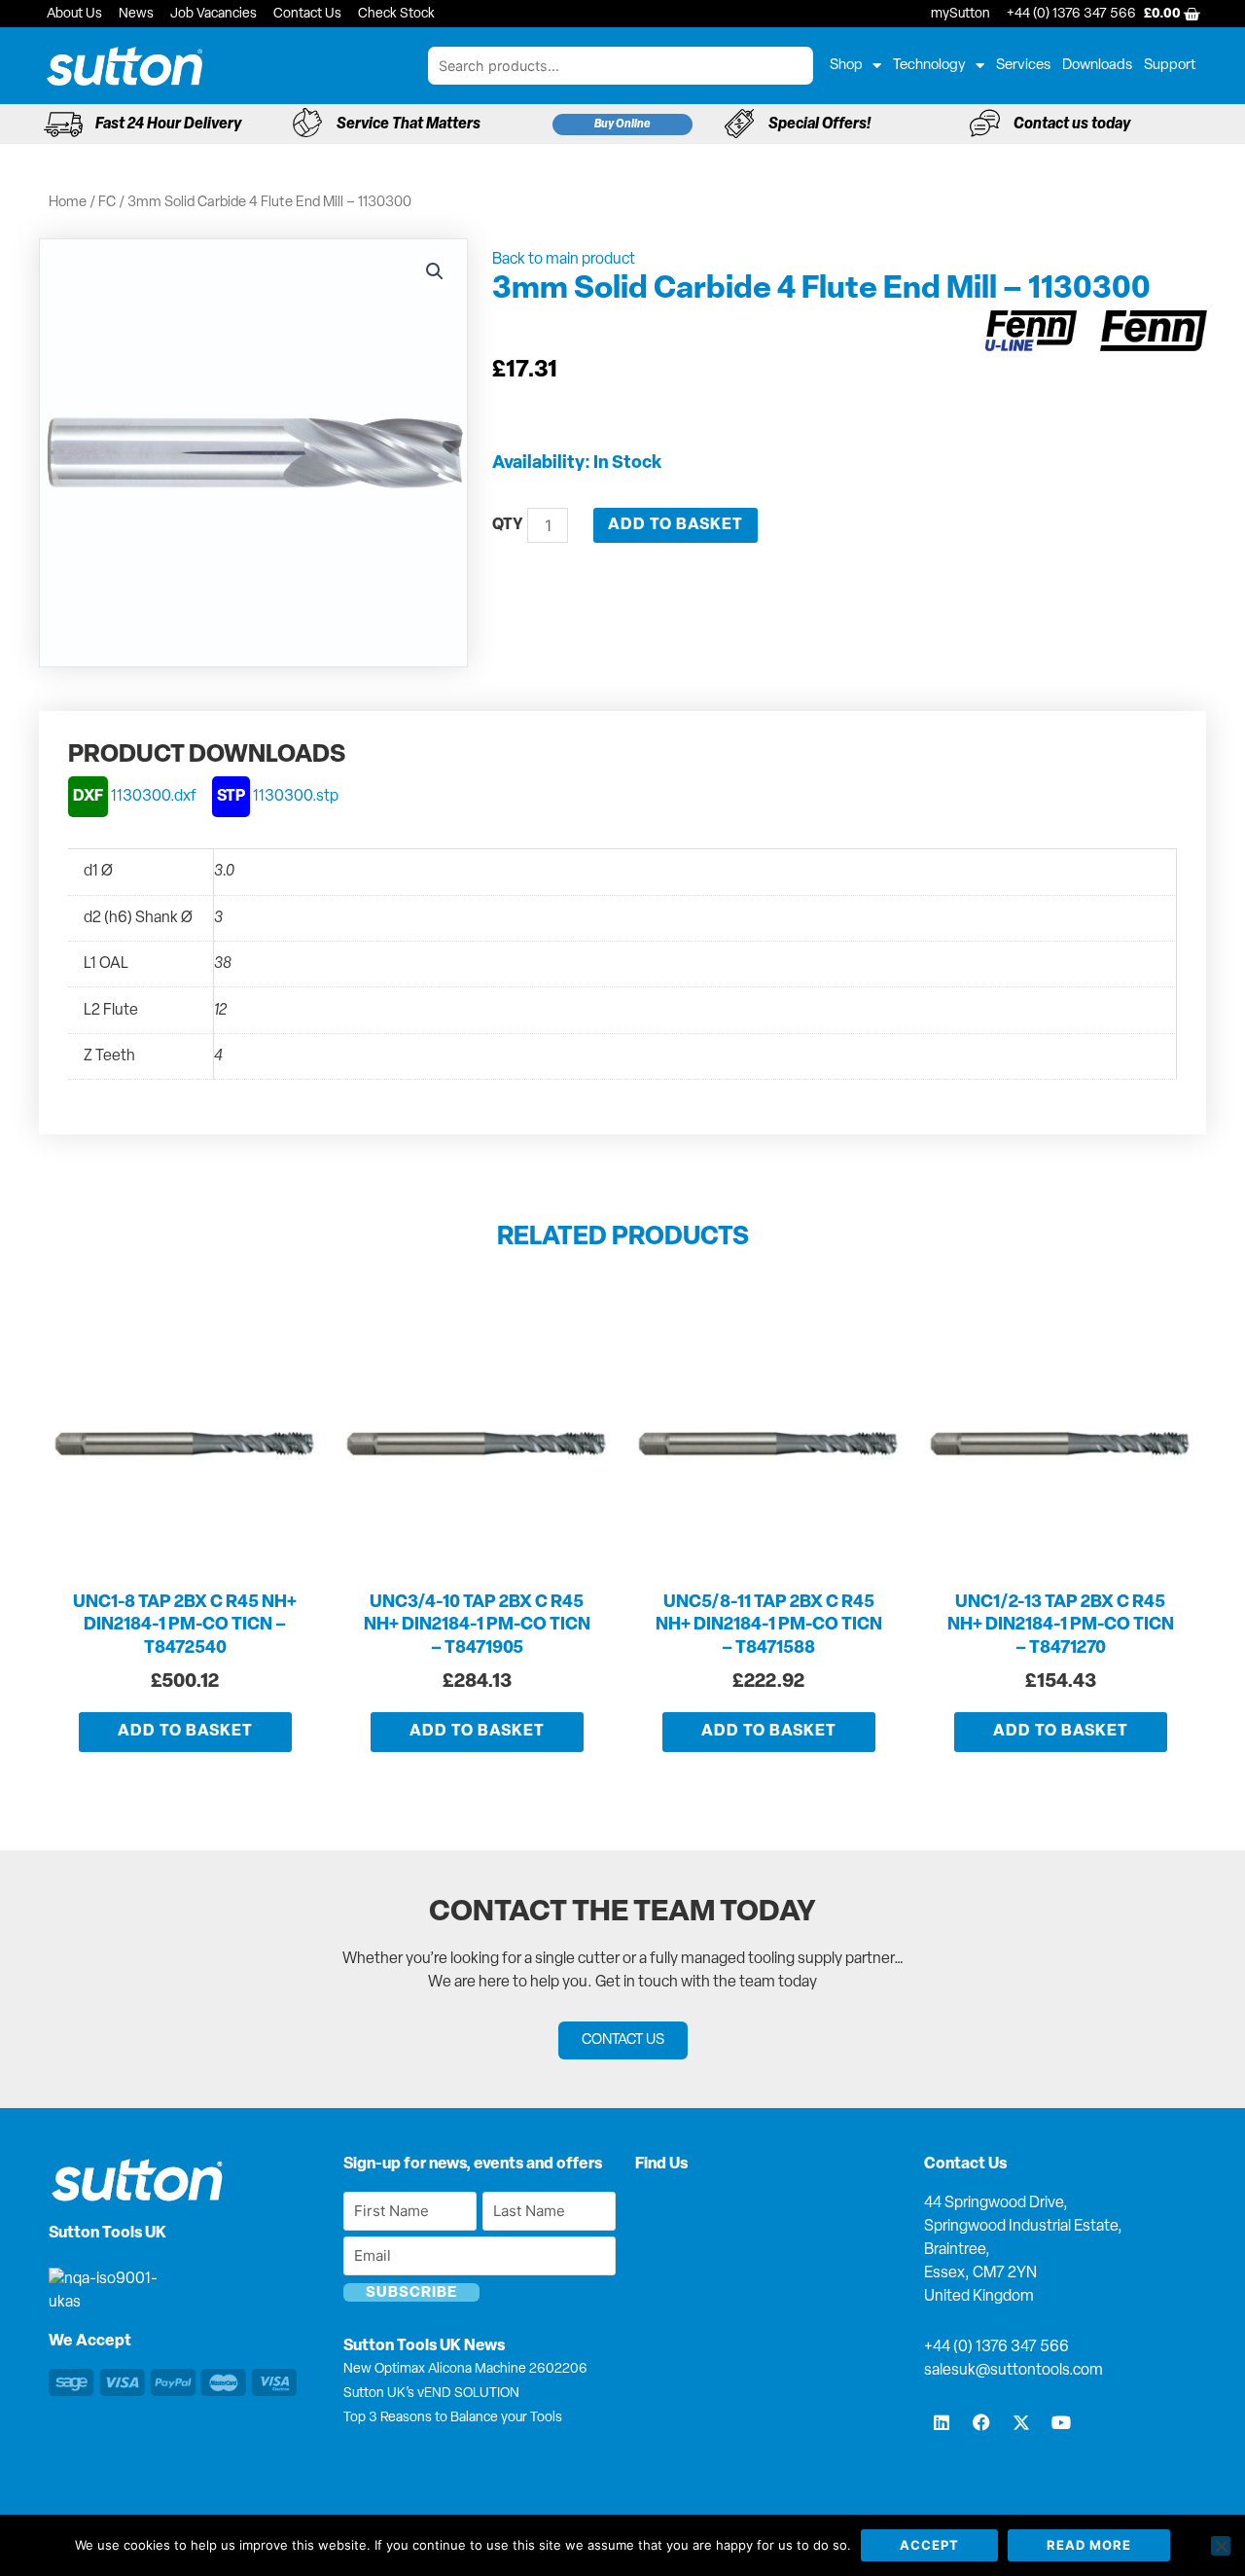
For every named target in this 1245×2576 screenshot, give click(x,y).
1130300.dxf (135, 797)
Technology (929, 66)
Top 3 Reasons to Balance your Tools (453, 2418)
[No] (1221, 2546)
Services (1023, 66)
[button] (435, 271)
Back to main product (564, 260)
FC (107, 203)
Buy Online (622, 125)
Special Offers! (819, 125)
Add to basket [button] (185, 1732)
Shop (846, 66)
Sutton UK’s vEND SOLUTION (431, 2394)
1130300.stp (278, 797)
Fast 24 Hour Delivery (168, 125)
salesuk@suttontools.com (1014, 2371)
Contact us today (1072, 125)
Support (1170, 66)
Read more (1089, 2545)
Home (68, 203)
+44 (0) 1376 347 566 (996, 2347)
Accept (929, 2545)
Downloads (1097, 66)
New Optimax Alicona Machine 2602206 (465, 2369)
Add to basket (676, 525)
